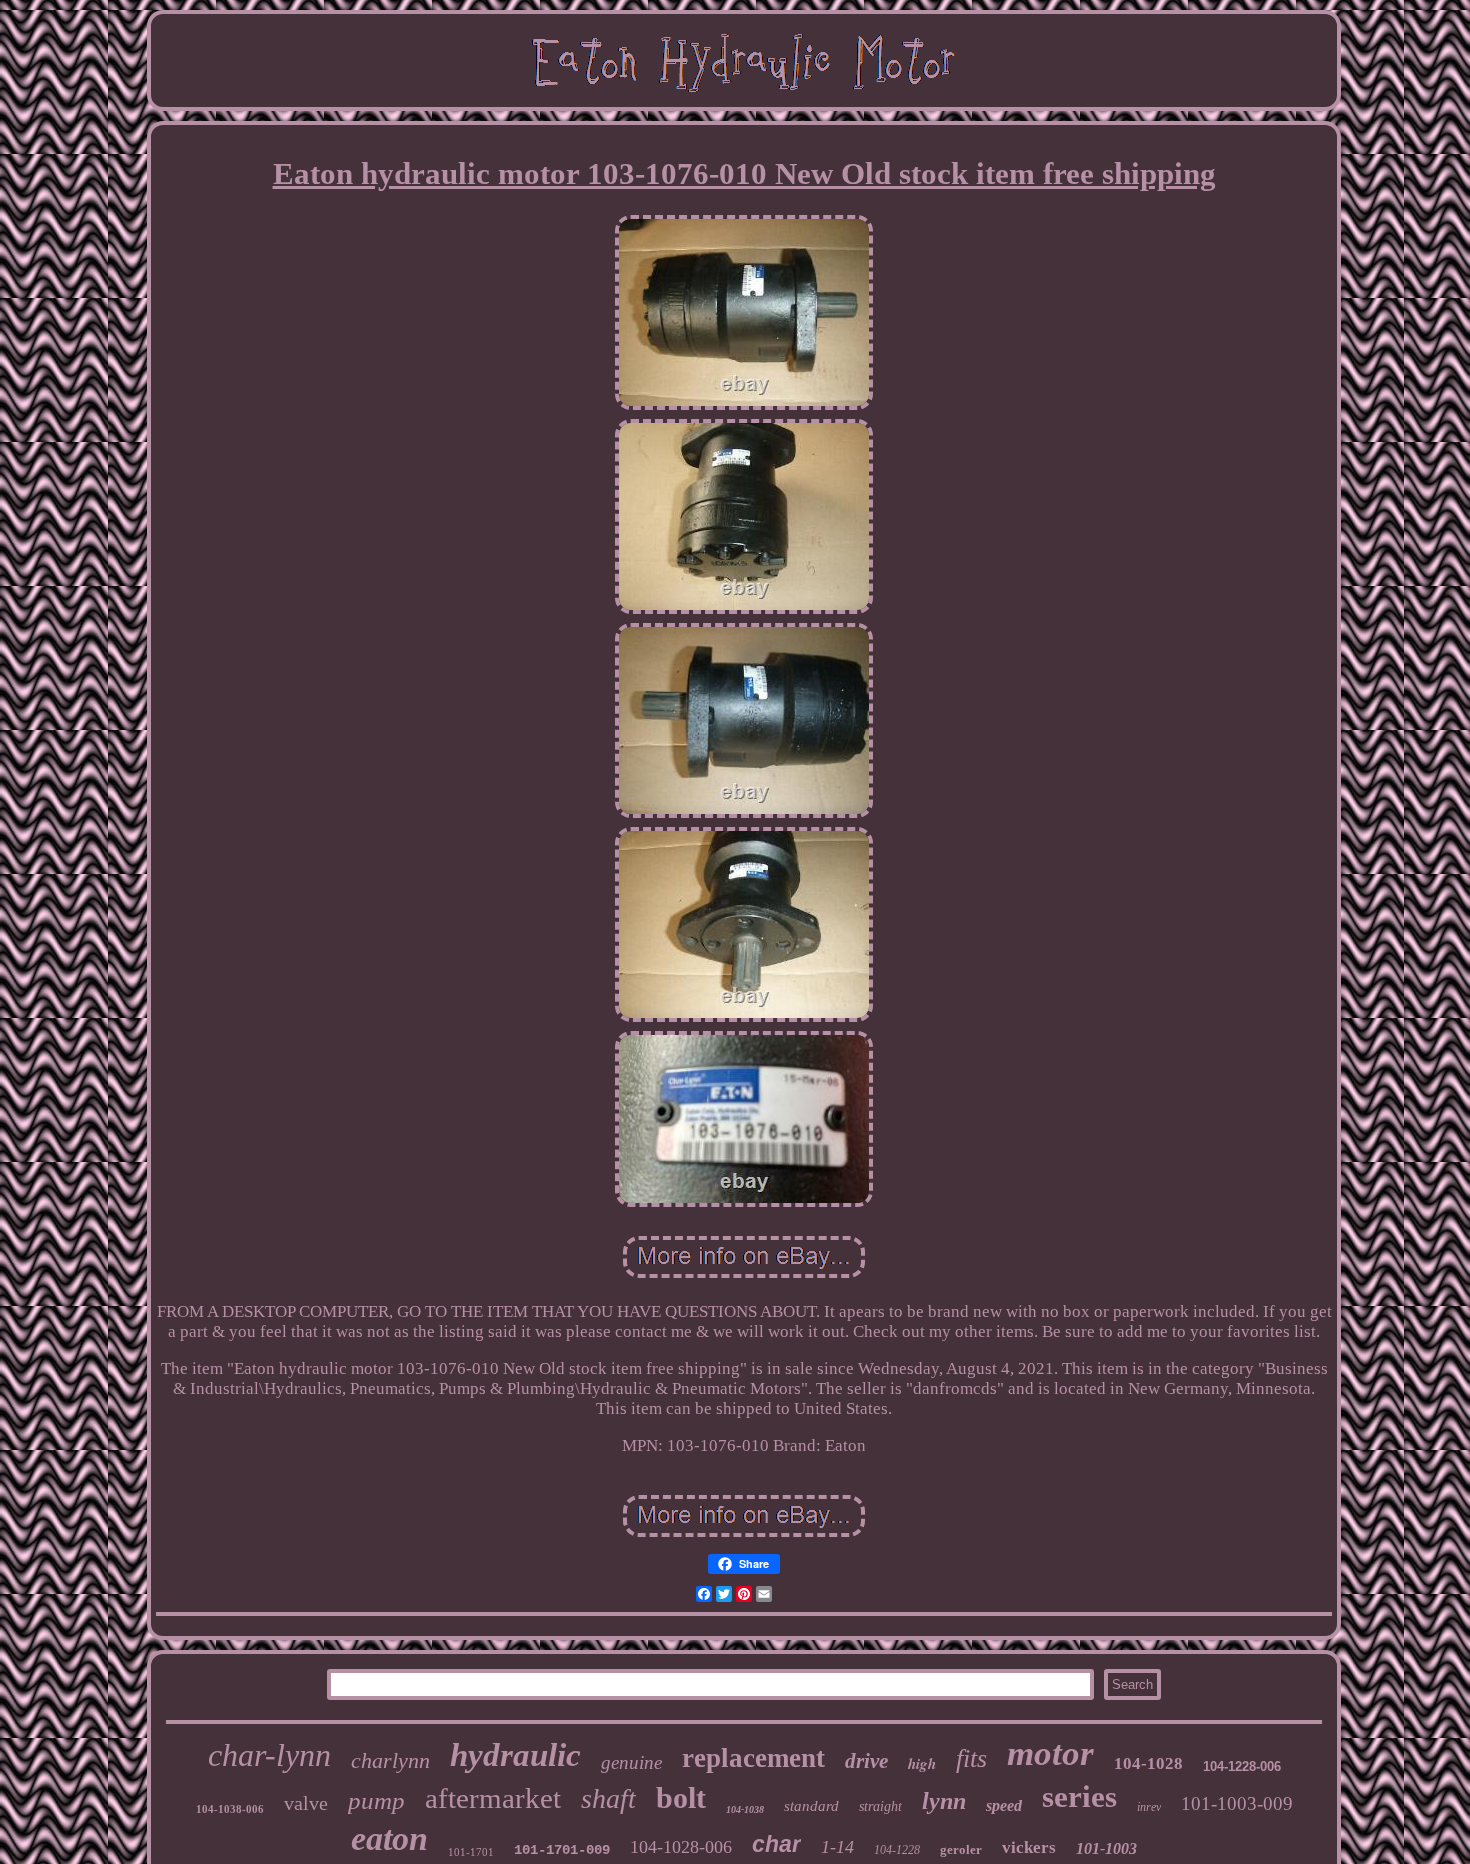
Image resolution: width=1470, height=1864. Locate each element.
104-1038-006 (230, 1809)
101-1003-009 (1237, 1803)
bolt (681, 1797)
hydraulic (515, 1755)
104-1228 (897, 1850)
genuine (631, 1762)
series (1079, 1796)
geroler (961, 1849)
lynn (944, 1801)
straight (880, 1806)
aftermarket (493, 1798)
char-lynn (269, 1755)
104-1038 (745, 1809)
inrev (1149, 1807)
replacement (753, 1758)
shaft (608, 1798)
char (776, 1844)
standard (811, 1806)
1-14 (837, 1847)
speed (1004, 1805)
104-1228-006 (1242, 1766)
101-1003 (1106, 1848)
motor (1050, 1753)
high (922, 1763)
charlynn (390, 1760)
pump (376, 1800)
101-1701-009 (562, 1850)
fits (971, 1758)
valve (306, 1803)
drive (866, 1761)
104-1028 (1148, 1763)
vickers (1029, 1847)
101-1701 (471, 1852)
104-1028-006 (681, 1847)
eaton (389, 1838)
